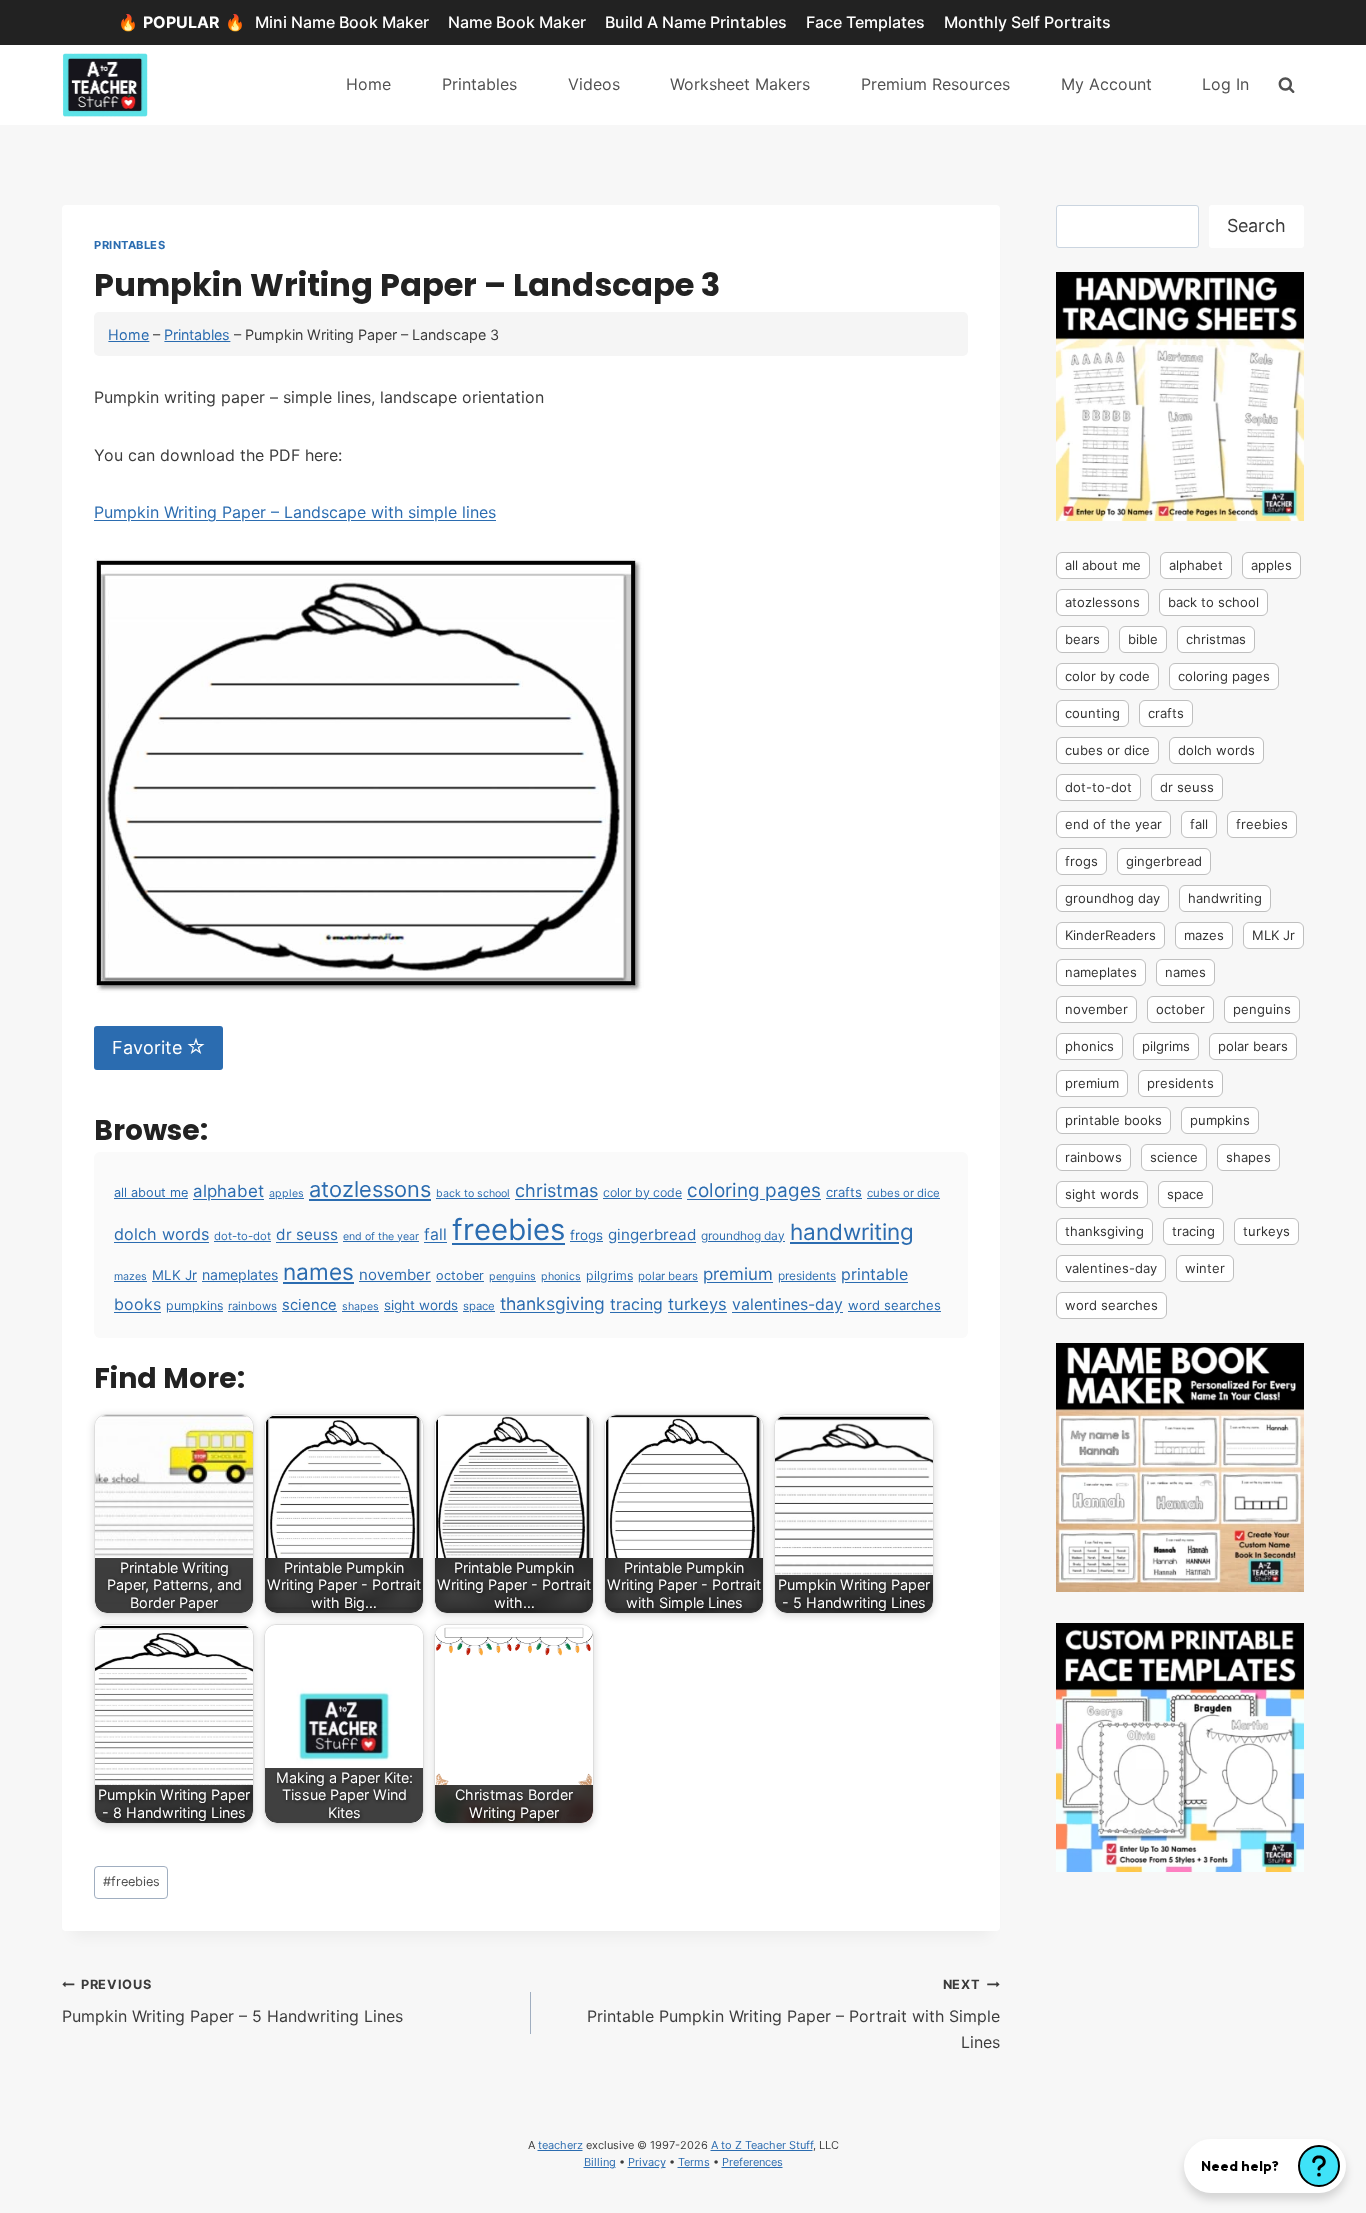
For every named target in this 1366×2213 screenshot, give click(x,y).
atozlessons (370, 1189)
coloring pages (754, 1190)
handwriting (852, 1231)
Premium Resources (935, 84)
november (395, 1274)
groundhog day (743, 1235)
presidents (807, 1275)
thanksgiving (552, 1303)
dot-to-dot (242, 1236)
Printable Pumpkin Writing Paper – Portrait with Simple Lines (793, 2014)
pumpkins (194, 1305)
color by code (642, 1192)
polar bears (668, 1276)
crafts (844, 1192)
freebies (508, 1229)
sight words (421, 1305)
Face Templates (865, 22)
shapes (360, 1306)
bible (1143, 639)
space (479, 1306)
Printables (479, 84)
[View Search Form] (1286, 84)
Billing (600, 2162)
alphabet (228, 1191)
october (460, 1275)
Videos (594, 84)
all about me (151, 1192)
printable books (1113, 1120)
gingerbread (652, 1234)
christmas (556, 1190)
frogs (586, 1235)
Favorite (149, 1047)
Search (1256, 225)
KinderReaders (1110, 935)
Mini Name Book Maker (342, 22)
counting (1092, 713)
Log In (1225, 84)
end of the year (381, 1236)
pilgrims (609, 1275)
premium (738, 1274)
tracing (636, 1304)
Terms (694, 2162)
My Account (1106, 84)
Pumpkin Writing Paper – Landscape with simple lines (295, 512)
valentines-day (787, 1304)
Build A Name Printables (696, 22)
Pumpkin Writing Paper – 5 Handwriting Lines (232, 2002)
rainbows (252, 1306)
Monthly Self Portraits (1027, 22)
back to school (473, 1193)
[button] (1265, 2166)
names (318, 1271)
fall (435, 1234)
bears (1082, 639)
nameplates (240, 1274)
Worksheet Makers (740, 84)
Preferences (752, 2162)
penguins (512, 1276)
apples (286, 1193)
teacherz (560, 2145)
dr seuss (307, 1234)
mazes (130, 1276)
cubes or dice (903, 1193)
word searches (894, 1305)
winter (1205, 1268)
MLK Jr (174, 1275)
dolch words (161, 1234)
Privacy (647, 2162)
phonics (561, 1276)
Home (368, 84)
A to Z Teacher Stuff (762, 2145)
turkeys (697, 1304)
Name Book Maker (517, 22)
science (309, 1305)
